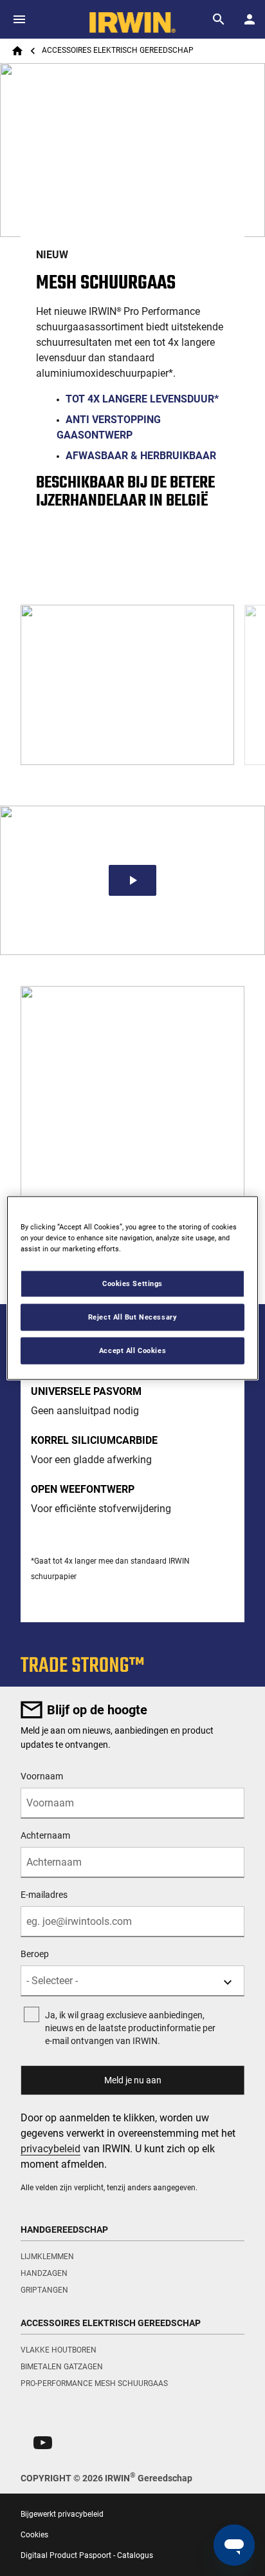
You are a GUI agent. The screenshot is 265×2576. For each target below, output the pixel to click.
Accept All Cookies (132, 1350)
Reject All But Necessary (133, 1317)
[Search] (219, 19)
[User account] (250, 19)
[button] (43, 2443)
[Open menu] (19, 19)
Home (17, 51)
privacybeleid (50, 2149)
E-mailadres (44, 1895)
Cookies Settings (132, 1283)
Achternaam (45, 1835)
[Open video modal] (132, 880)
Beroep (35, 1954)
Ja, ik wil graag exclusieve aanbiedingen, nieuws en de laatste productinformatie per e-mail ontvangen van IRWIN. (130, 2028)
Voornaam (42, 1776)
